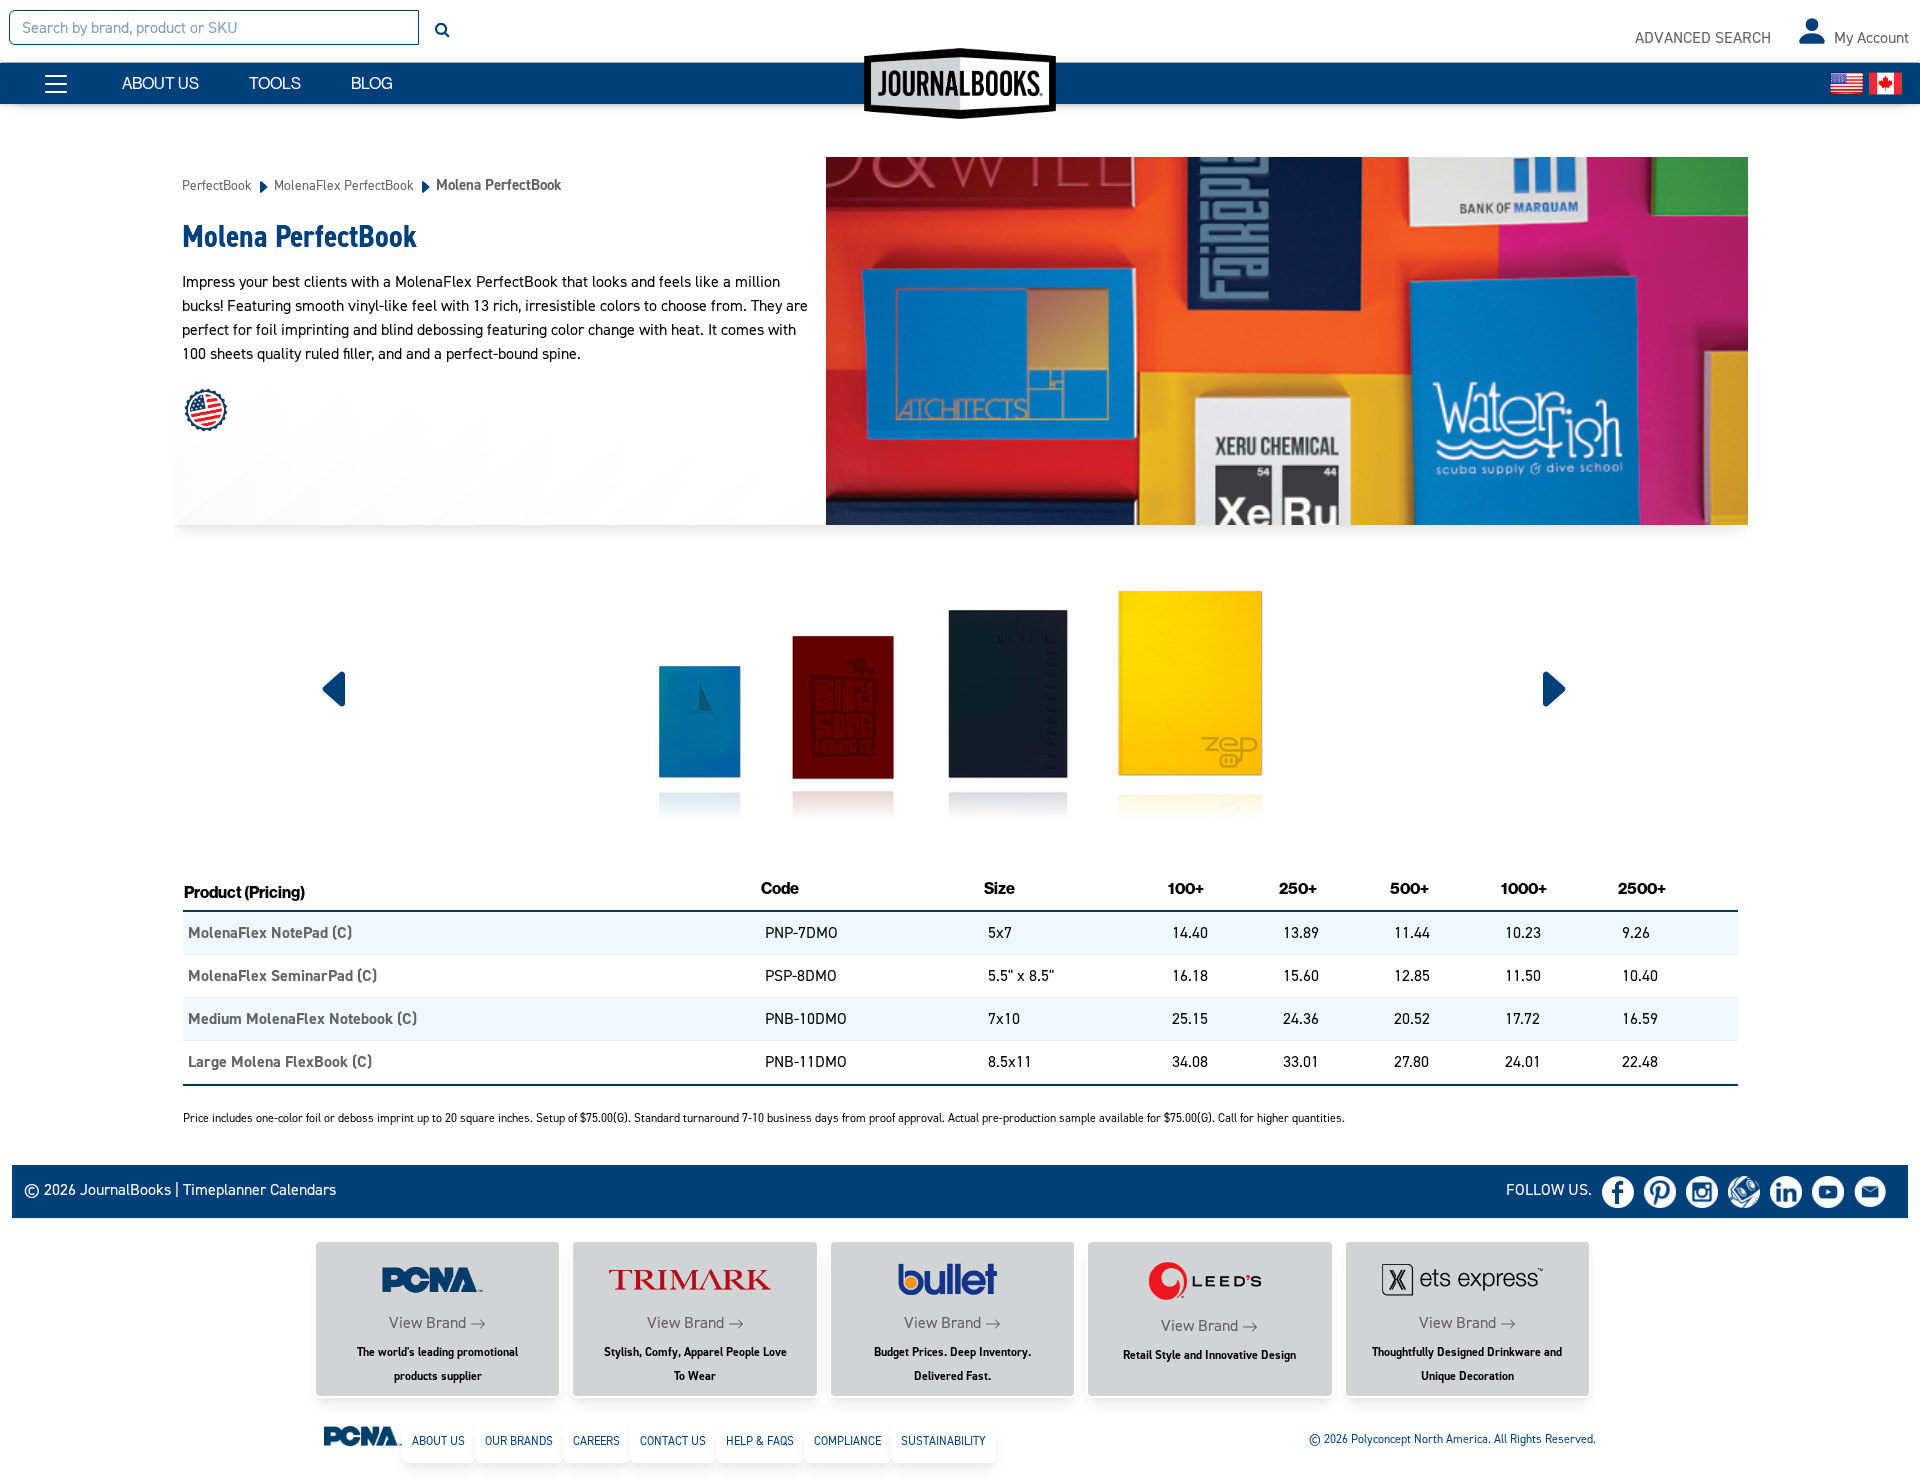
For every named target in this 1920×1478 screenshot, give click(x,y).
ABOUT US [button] (160, 83)
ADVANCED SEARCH (1703, 37)
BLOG (372, 83)
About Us (438, 1441)
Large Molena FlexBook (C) (280, 1061)
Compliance (847, 1441)
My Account (1871, 37)
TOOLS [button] (275, 83)
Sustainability (943, 1441)
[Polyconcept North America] (363, 1435)
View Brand (427, 1322)
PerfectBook (217, 185)
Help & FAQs (760, 1441)
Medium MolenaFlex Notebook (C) (302, 1018)
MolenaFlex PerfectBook (344, 185)
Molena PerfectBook (499, 185)
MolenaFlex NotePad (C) (270, 932)
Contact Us (673, 1441)
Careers (596, 1441)
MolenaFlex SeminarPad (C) (282, 975)
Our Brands (519, 1441)
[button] (56, 84)
